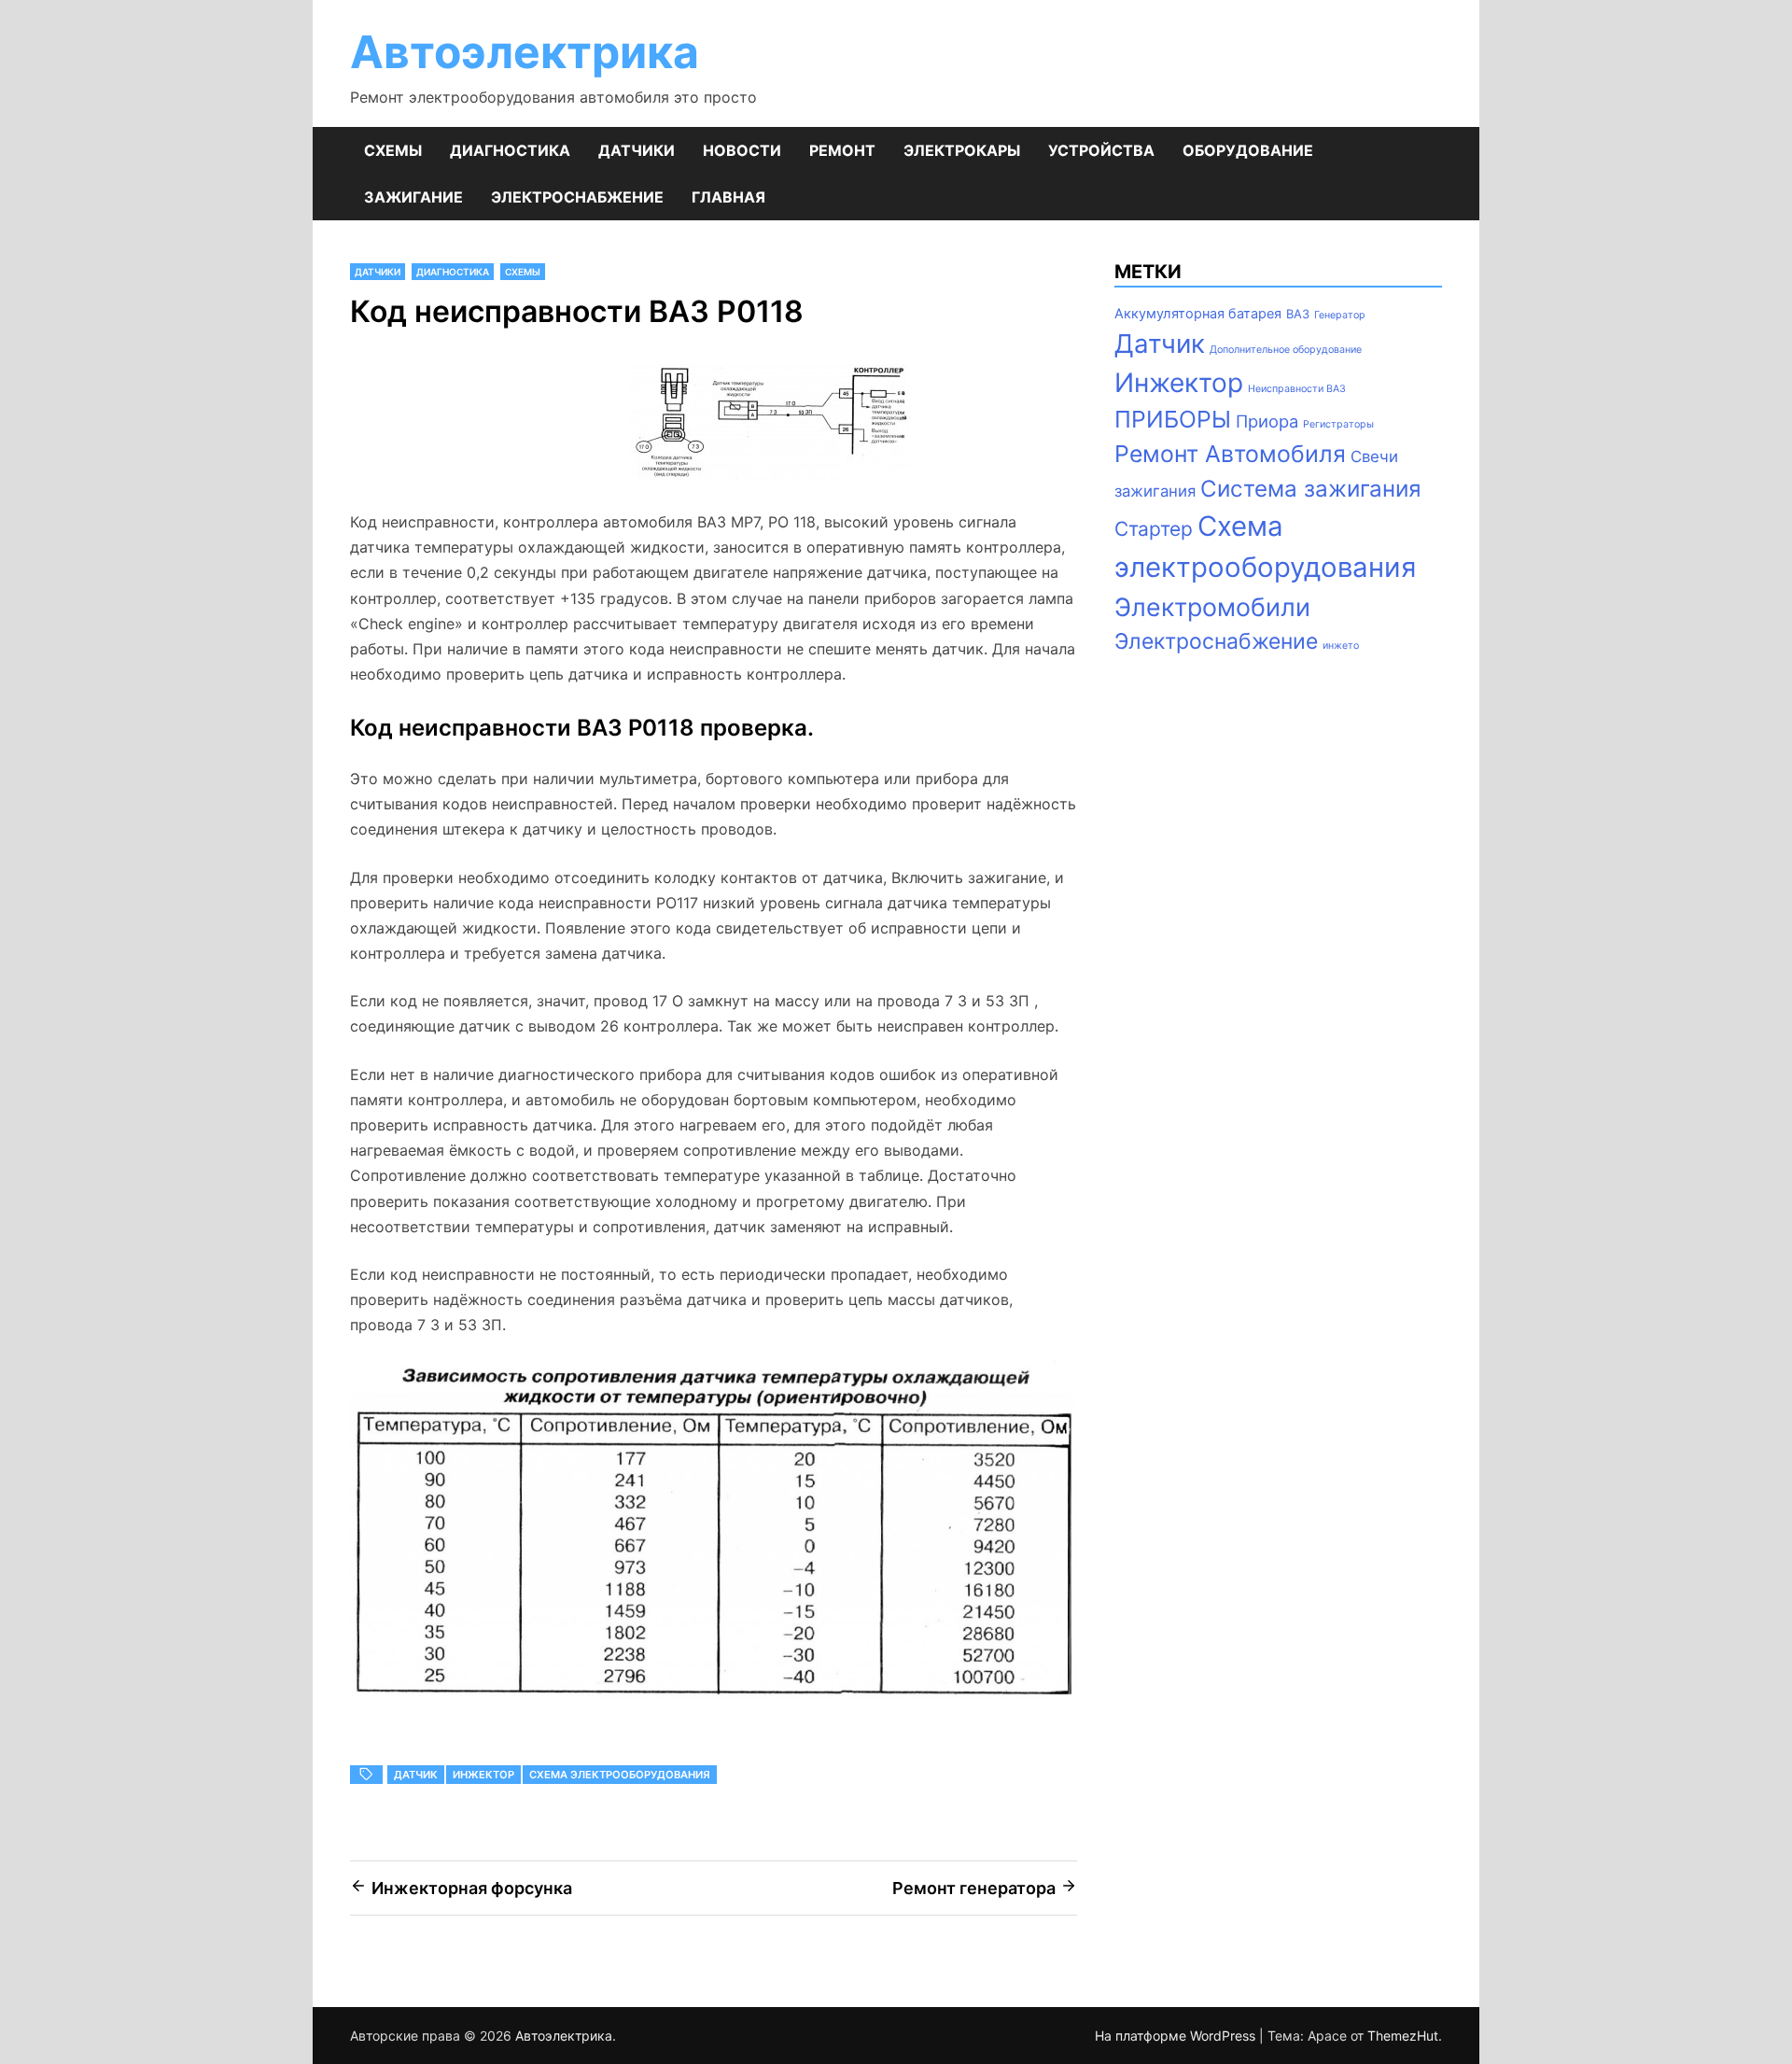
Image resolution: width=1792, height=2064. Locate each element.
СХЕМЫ (393, 150)
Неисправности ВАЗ (1297, 389)
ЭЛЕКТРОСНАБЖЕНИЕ (577, 197)
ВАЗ (1298, 314)
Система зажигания (1311, 489)
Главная (728, 197)
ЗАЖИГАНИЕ (413, 197)
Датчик (416, 1775)
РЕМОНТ (842, 150)
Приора (1267, 421)
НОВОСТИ (742, 150)
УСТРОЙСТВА (1101, 150)
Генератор (1340, 315)
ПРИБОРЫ (1173, 419)
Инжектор (483, 1775)
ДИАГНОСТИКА (510, 150)
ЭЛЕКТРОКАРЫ (962, 150)
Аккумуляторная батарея (1198, 314)
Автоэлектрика (525, 52)
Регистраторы (1338, 424)
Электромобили (1212, 607)
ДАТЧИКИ (637, 150)
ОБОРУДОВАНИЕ (1248, 150)
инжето (1341, 646)
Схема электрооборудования (620, 1775)
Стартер (1154, 529)
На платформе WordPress (1177, 2036)
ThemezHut (1403, 2036)
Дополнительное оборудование (1286, 350)
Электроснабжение (1216, 641)
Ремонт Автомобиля (1230, 454)
